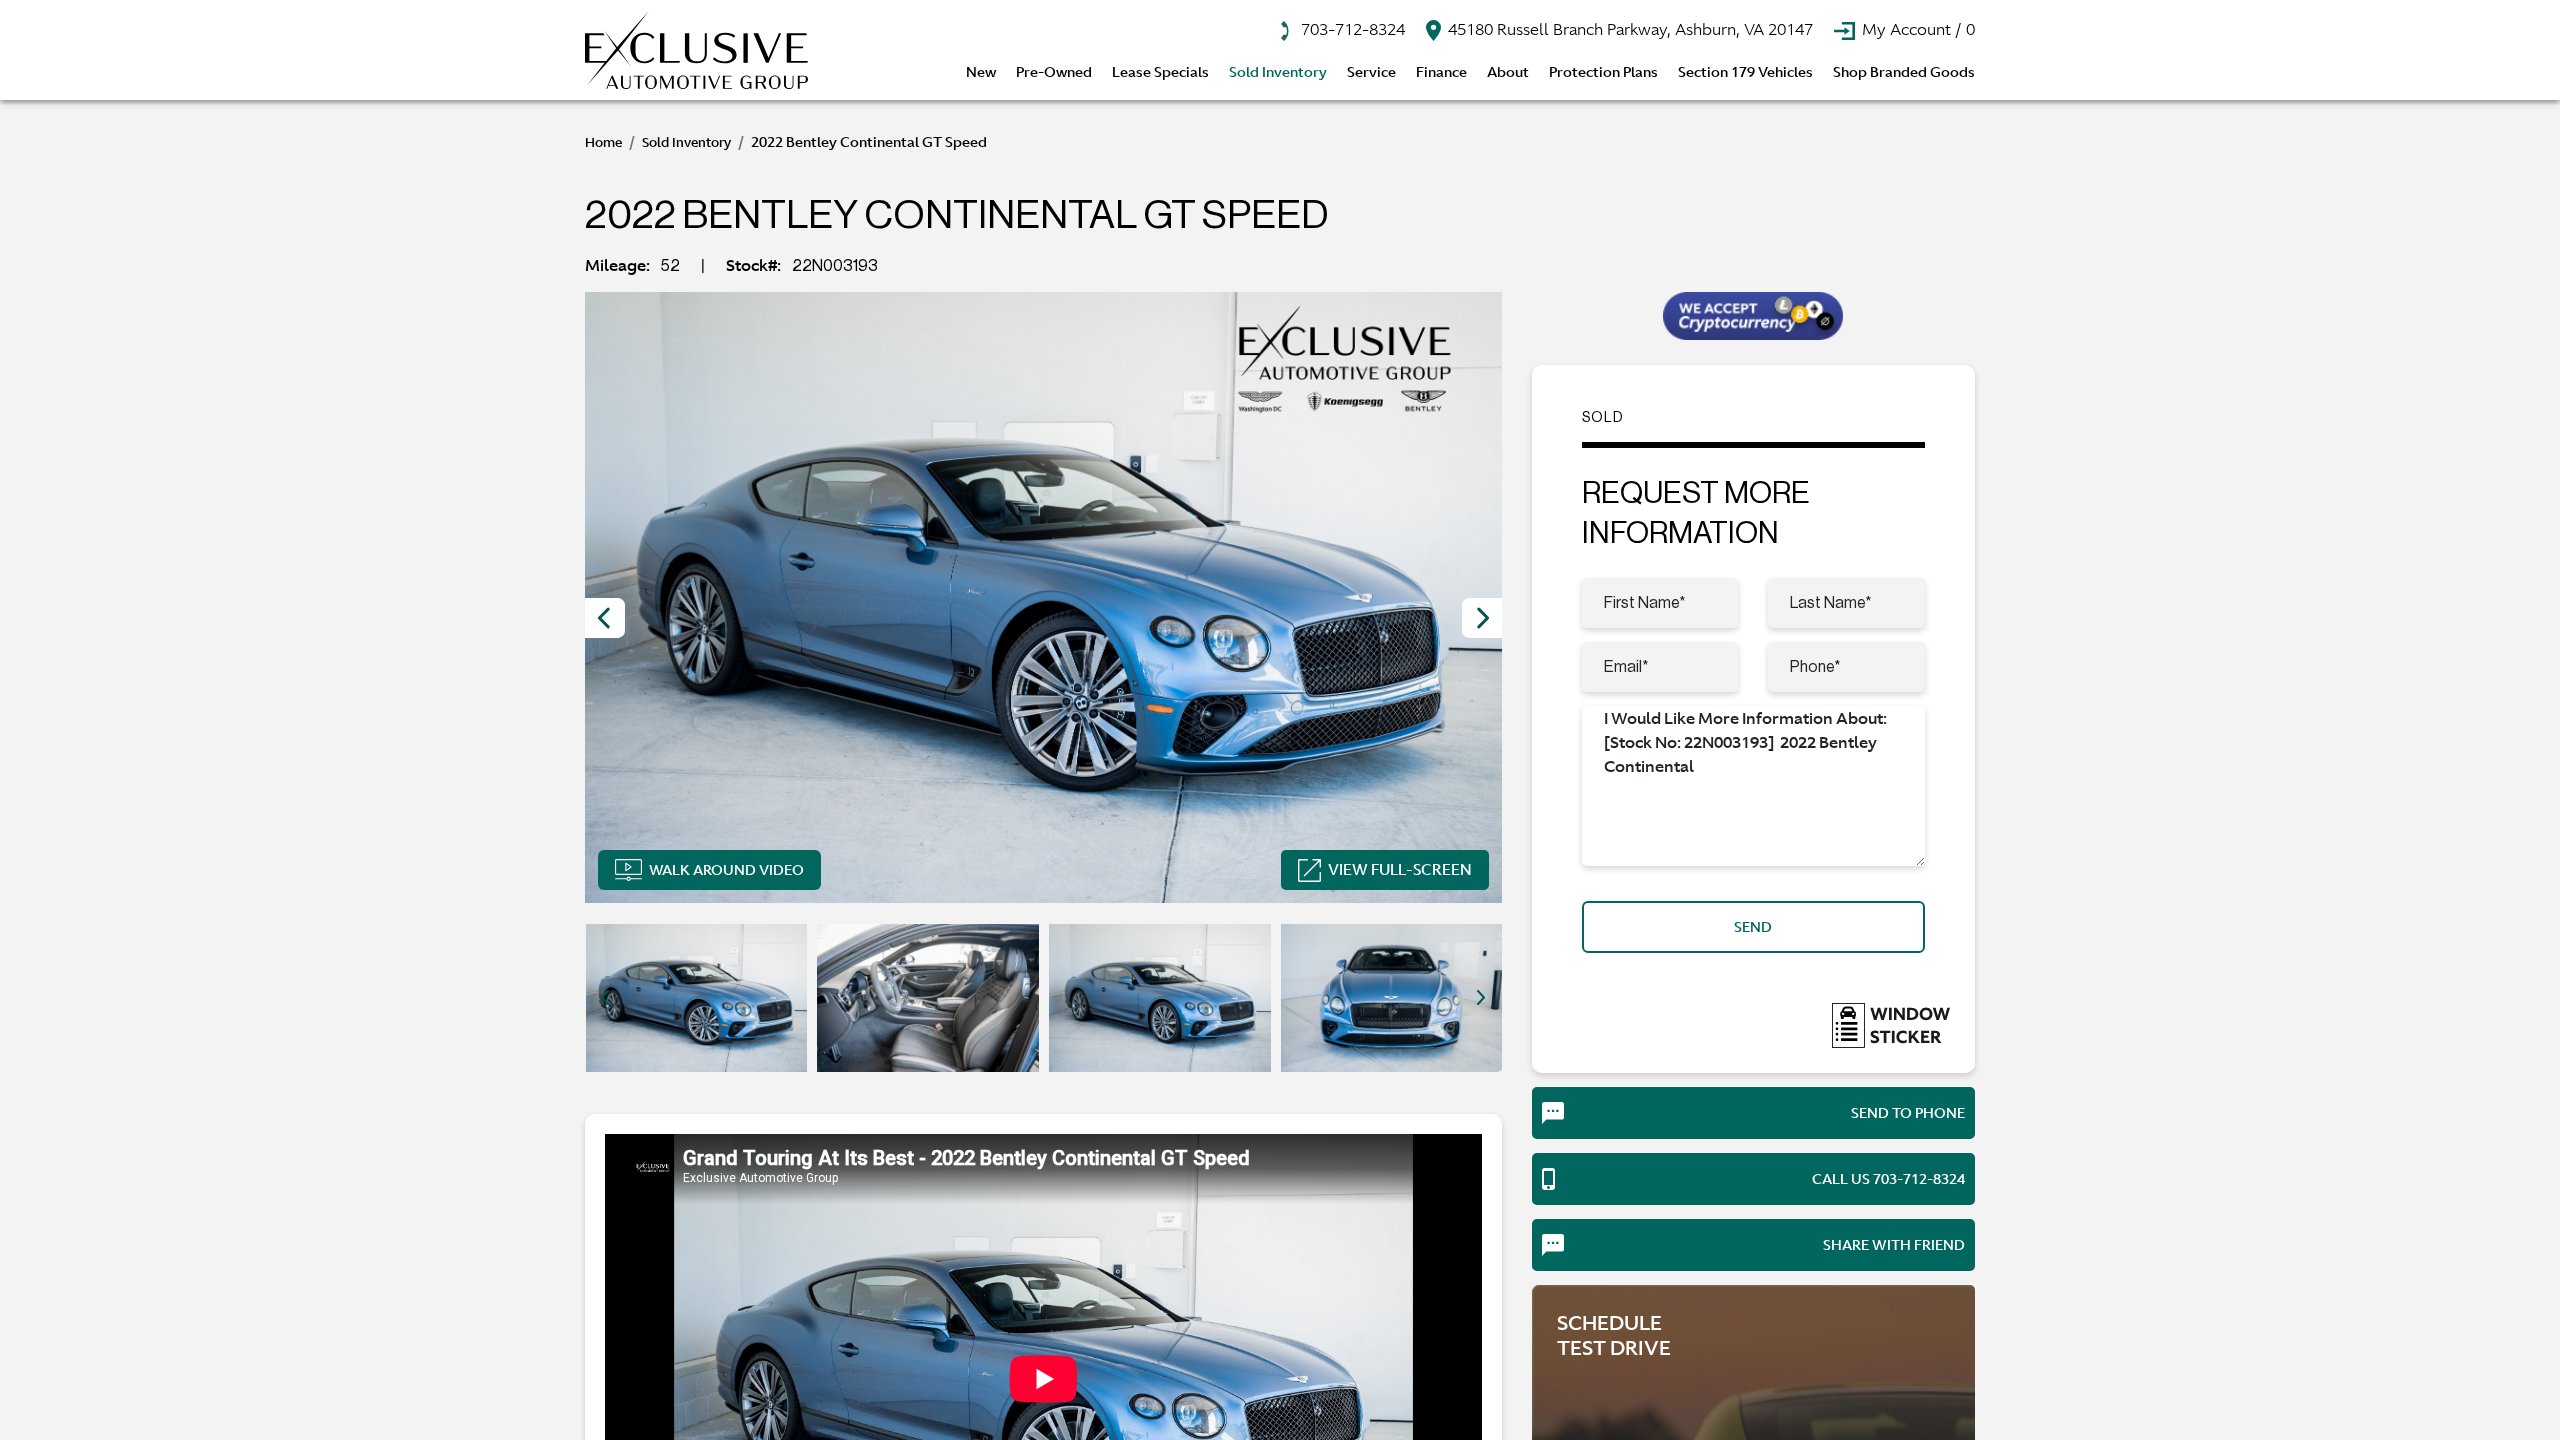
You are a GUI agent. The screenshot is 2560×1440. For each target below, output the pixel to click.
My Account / (1916, 29)
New (981, 72)
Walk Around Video (726, 870)
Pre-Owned (1054, 72)
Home (603, 142)
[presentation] (605, 618)
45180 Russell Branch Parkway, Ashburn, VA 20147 (1628, 29)
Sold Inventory (1278, 72)
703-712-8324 (1351, 29)
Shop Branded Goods (1904, 72)
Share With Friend (1894, 1245)
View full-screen (1400, 869)
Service (1371, 72)
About (1508, 72)
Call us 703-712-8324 (1888, 1179)
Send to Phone (1908, 1113)
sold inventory (686, 142)
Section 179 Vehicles (1745, 72)
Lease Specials (1160, 72)
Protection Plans (1603, 72)
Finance (1441, 72)
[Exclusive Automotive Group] (696, 50)
